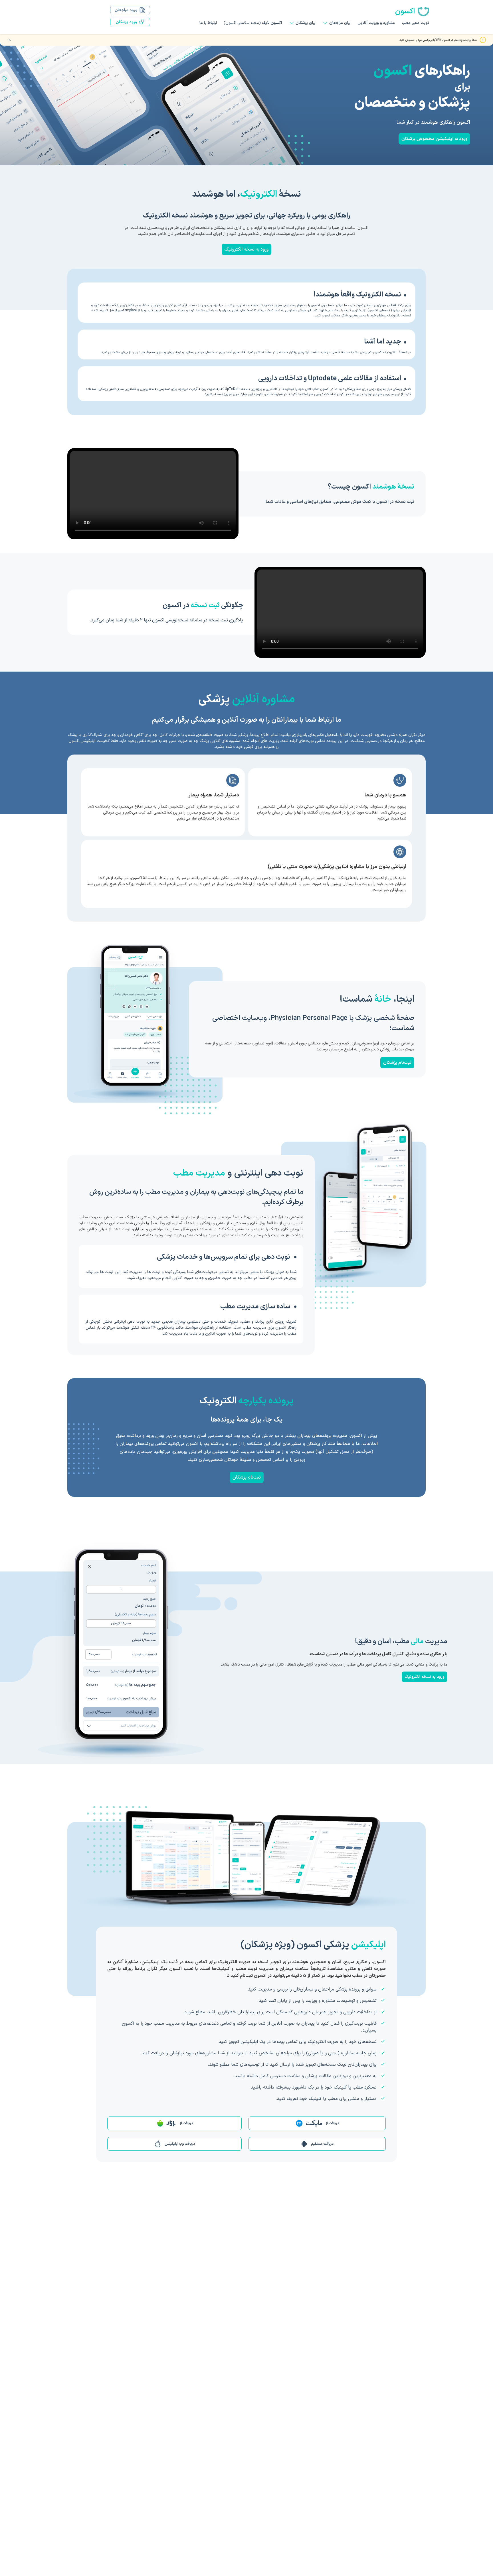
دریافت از (332, 2123)
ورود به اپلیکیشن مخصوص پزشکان (434, 139)
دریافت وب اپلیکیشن (180, 2144)
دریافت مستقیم (322, 2144)
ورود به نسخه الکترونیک (246, 249)
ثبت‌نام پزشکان (397, 1063)
